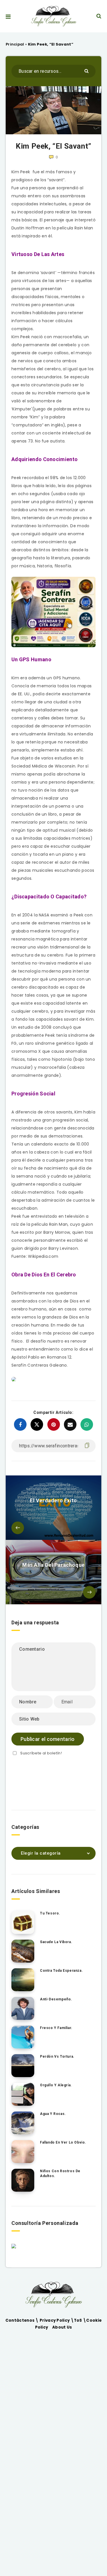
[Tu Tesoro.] (23, 1922)
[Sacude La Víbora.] (23, 1951)
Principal (15, 44)
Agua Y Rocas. (53, 2114)
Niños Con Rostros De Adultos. (60, 2173)
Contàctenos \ (23, 2320)
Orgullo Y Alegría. (56, 2085)
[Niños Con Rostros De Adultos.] (23, 2180)
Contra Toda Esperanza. (61, 1971)
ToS (78, 2320)
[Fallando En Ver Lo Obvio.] (23, 2152)
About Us (62, 2327)
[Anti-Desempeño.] (23, 2008)
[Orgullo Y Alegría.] (23, 2094)
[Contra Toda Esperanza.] (23, 1980)
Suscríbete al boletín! (41, 1753)
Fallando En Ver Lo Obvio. (63, 2142)
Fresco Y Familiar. (56, 2028)
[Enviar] (87, 71)
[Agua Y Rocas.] (23, 2123)
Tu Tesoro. (50, 1913)
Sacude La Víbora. (56, 1942)
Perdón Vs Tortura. (57, 2057)
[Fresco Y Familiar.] (23, 2037)
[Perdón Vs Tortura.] (23, 2066)
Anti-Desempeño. (56, 1999)
